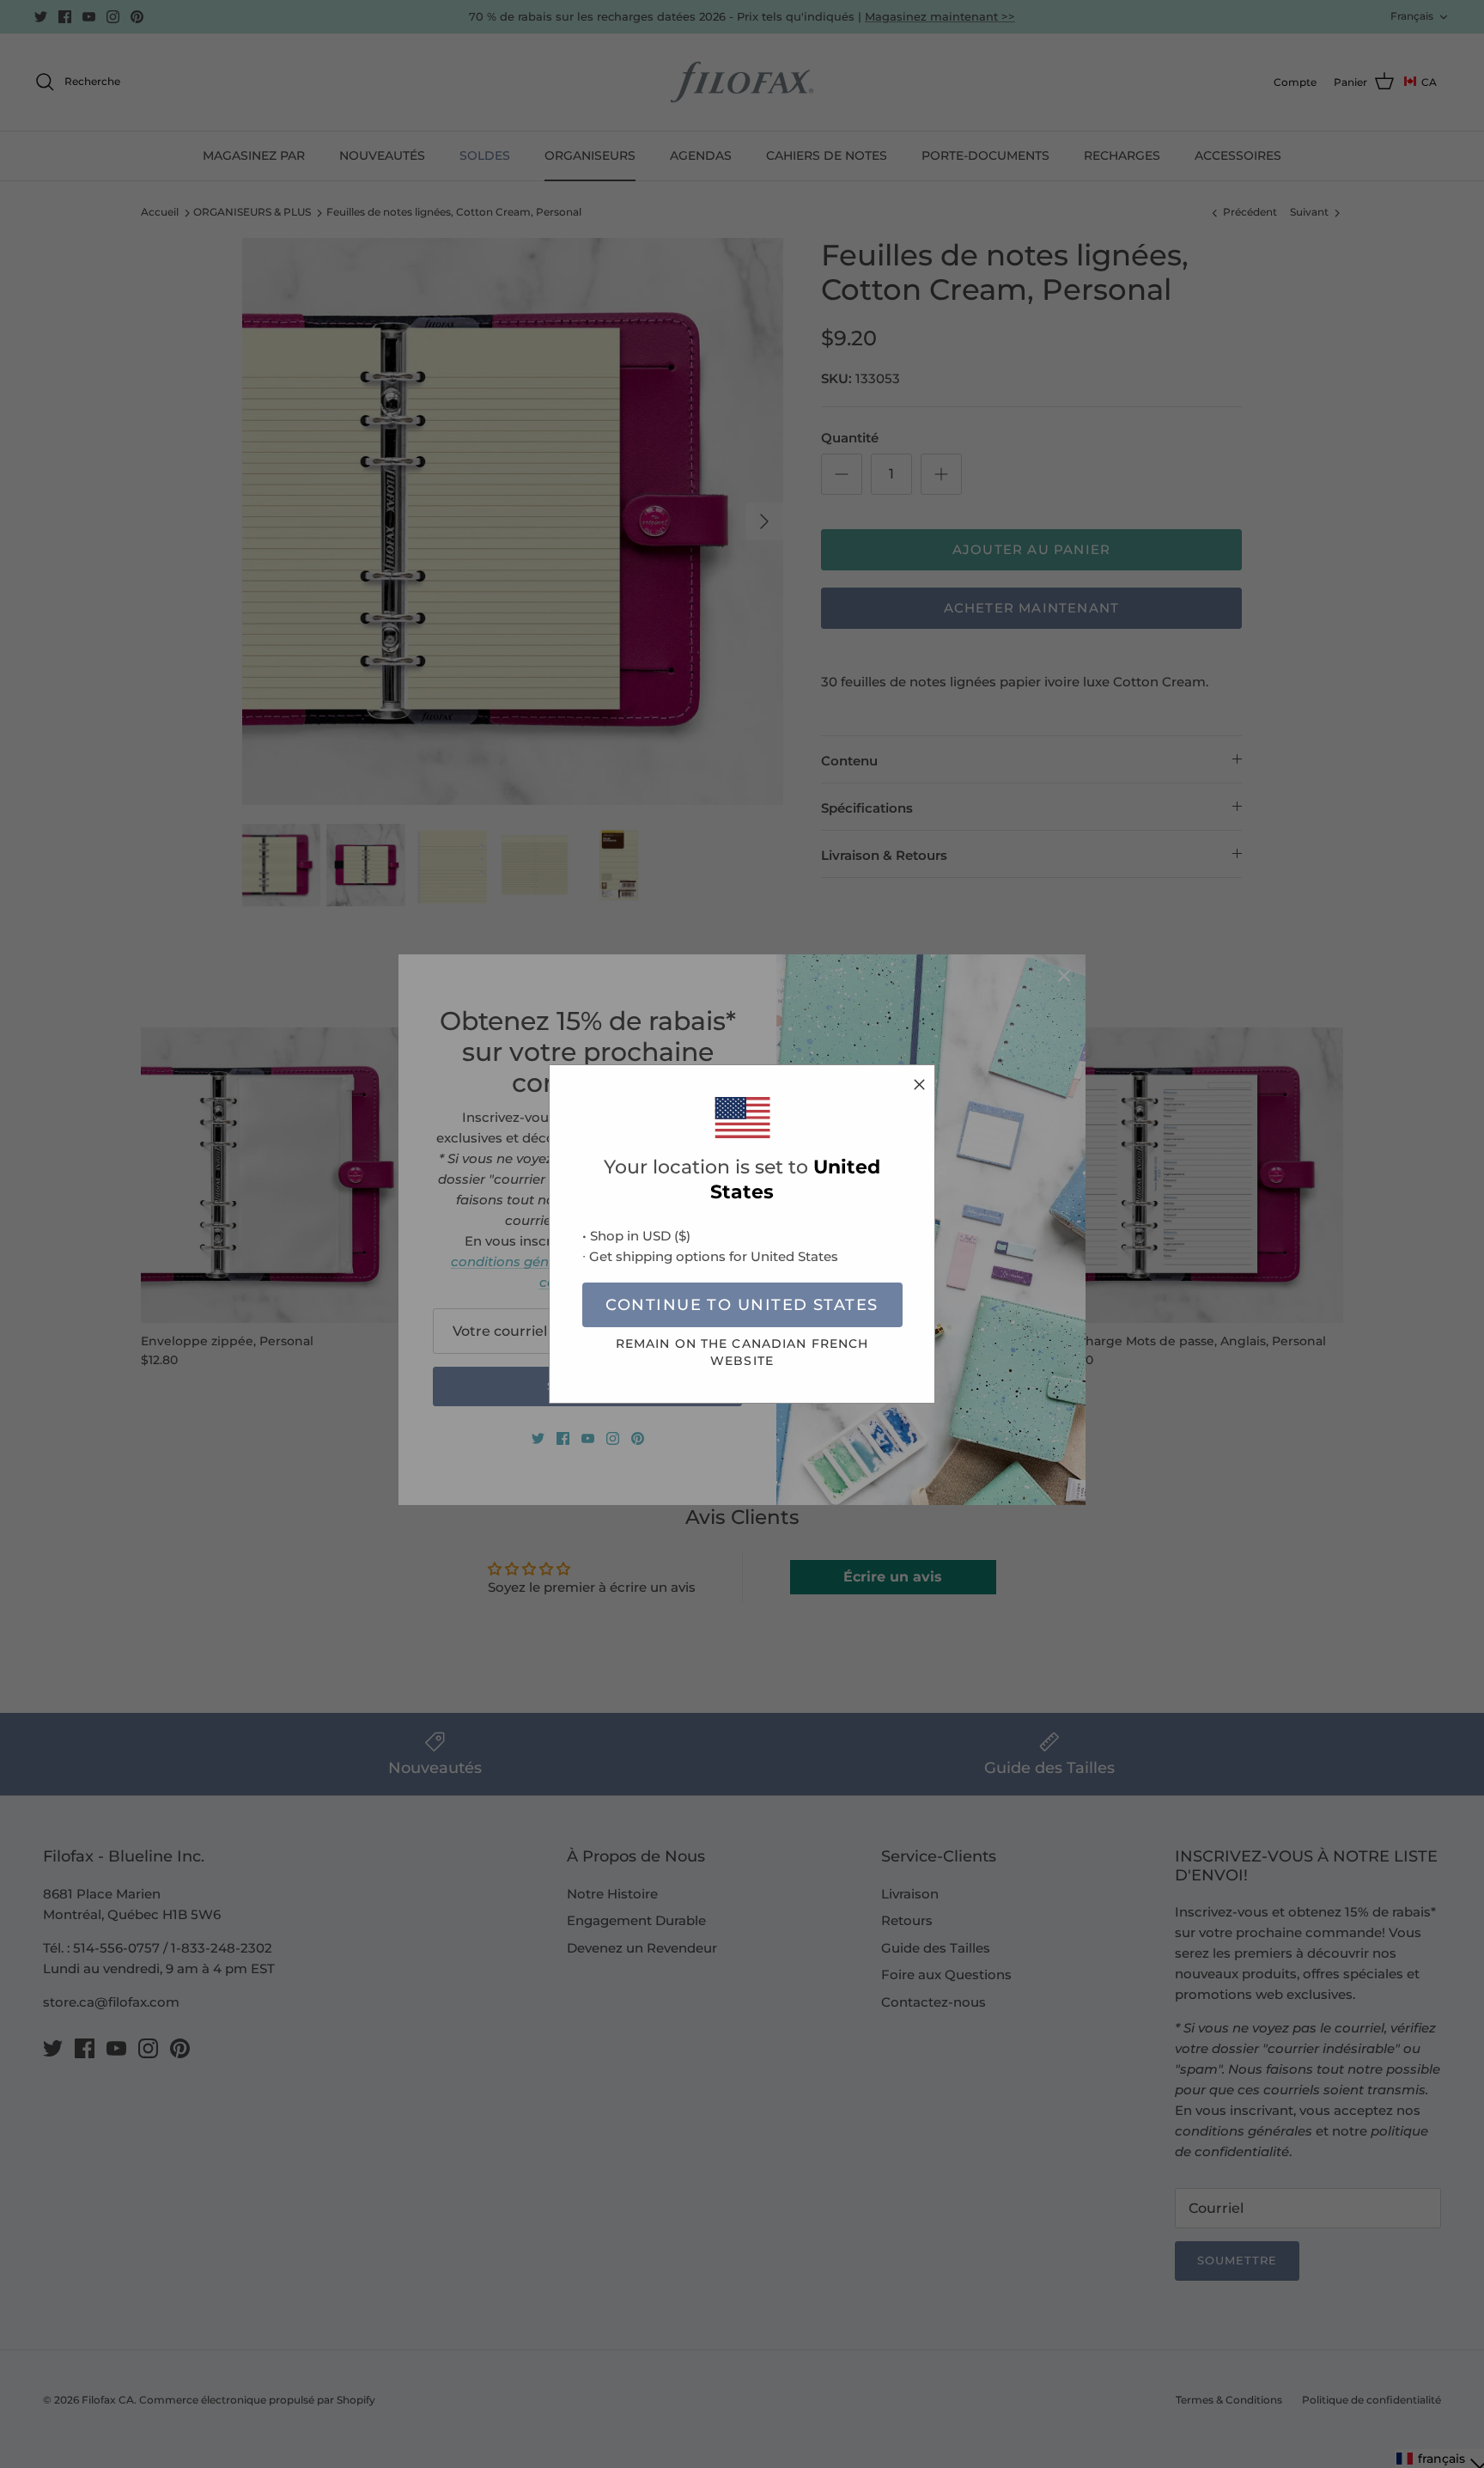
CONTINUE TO (742, 1305)
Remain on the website (742, 1352)
